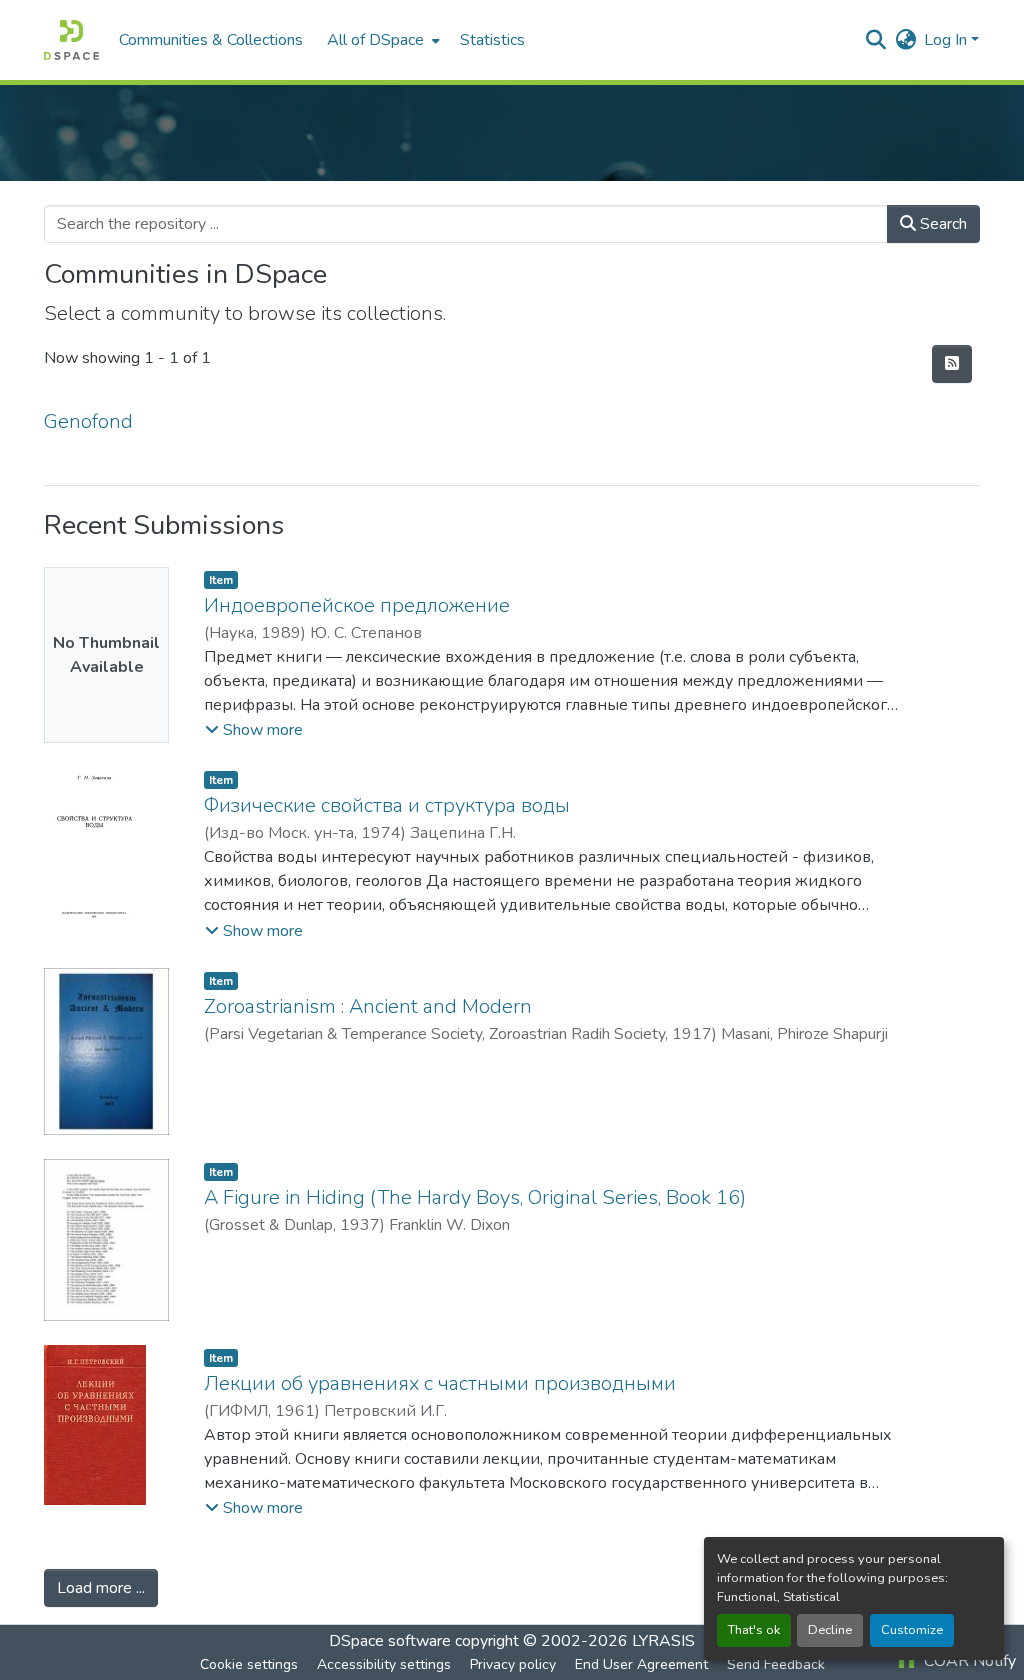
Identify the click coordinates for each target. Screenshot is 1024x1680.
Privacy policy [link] (513, 1664)
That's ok (754, 1630)
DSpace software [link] (390, 1641)
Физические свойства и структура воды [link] (387, 805)
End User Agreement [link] (641, 1664)
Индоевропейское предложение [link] (357, 605)
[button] (71, 40)
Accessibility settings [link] (384, 1664)
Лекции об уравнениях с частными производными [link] (440, 1383)
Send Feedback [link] (776, 1664)
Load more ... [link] (101, 1588)
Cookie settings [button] (249, 1664)
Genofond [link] (88, 421)
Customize (912, 1630)
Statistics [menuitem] (492, 40)
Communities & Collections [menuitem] (211, 40)
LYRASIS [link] (663, 1641)
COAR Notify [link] (968, 1661)
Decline (830, 1630)
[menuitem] (381, 40)
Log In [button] (947, 40)
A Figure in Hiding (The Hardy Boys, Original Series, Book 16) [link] (475, 1197)
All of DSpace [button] (375, 40)
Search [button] (941, 224)
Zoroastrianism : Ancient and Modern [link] (368, 1006)
